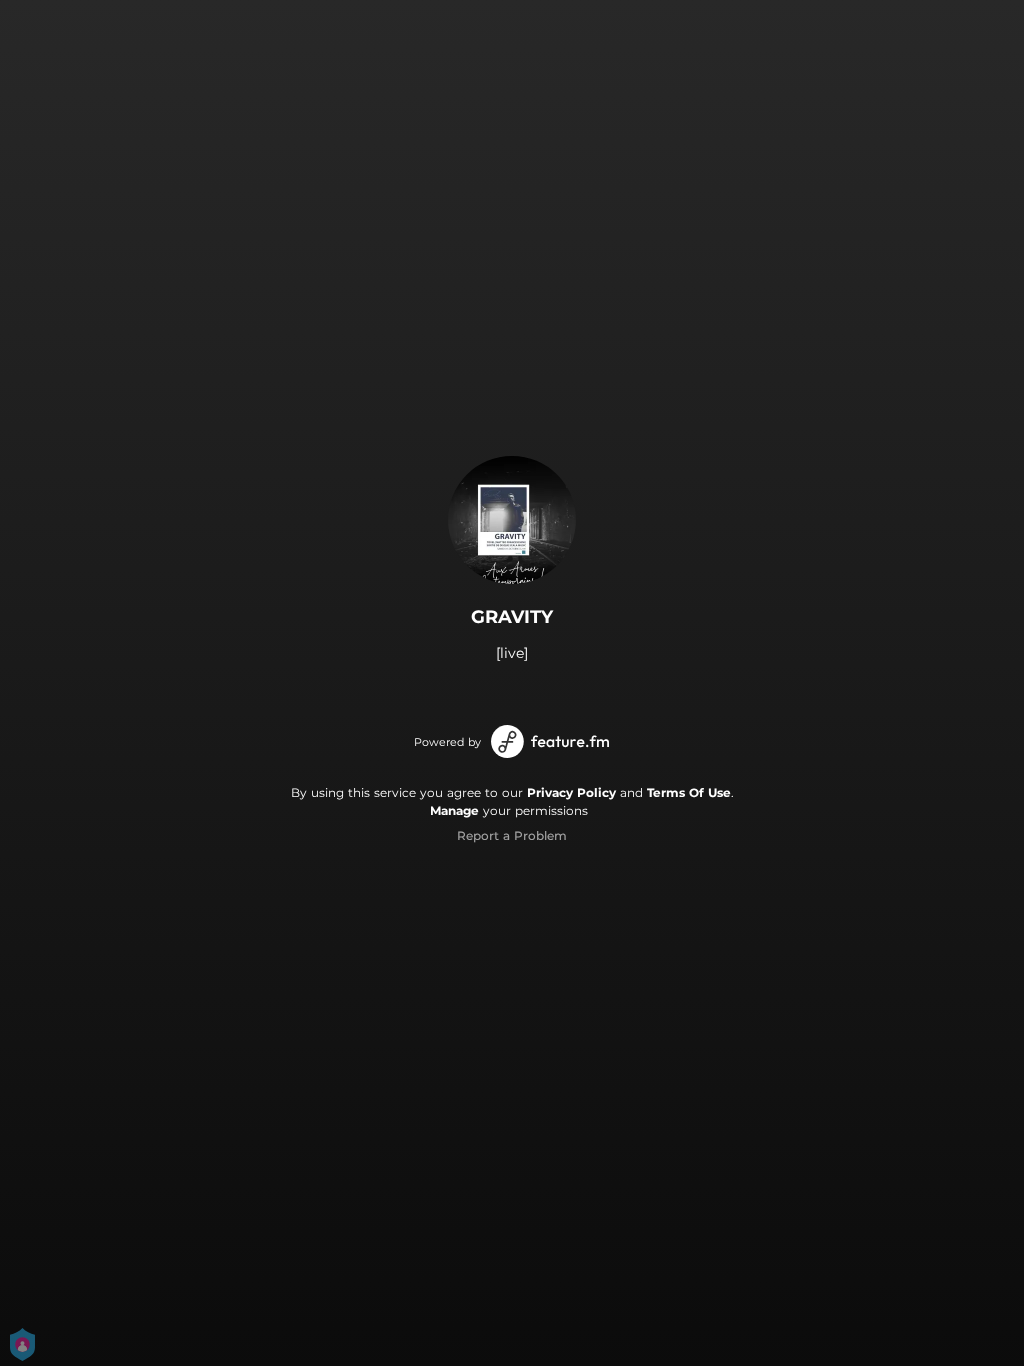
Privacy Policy (571, 792)
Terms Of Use (689, 792)
